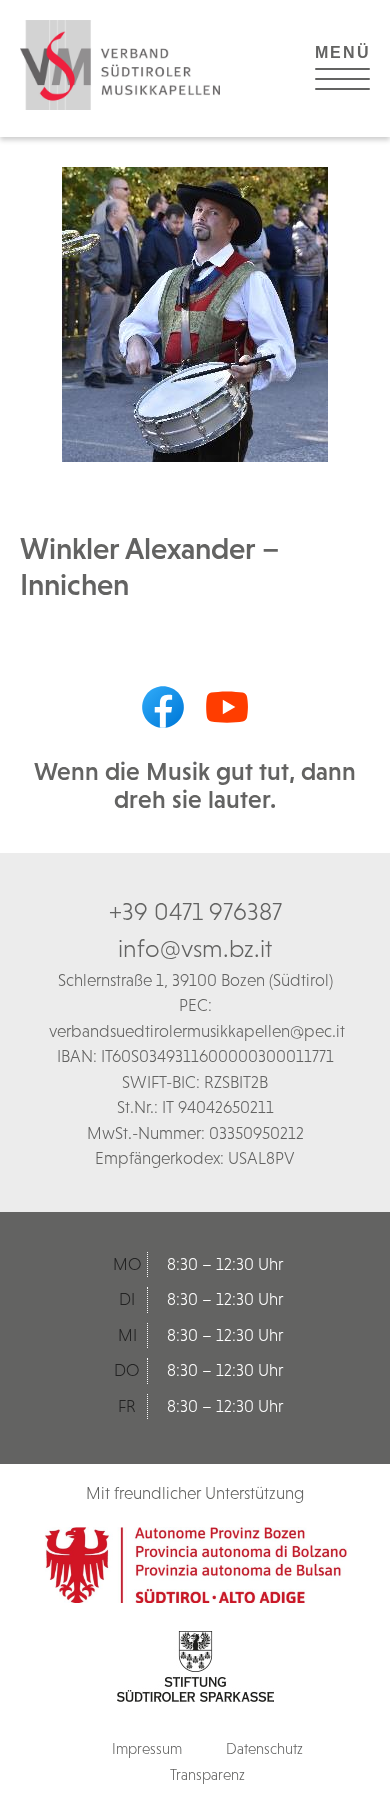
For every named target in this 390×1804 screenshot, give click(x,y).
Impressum (147, 1748)
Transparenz (207, 1774)
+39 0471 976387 (195, 911)
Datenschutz (264, 1748)
